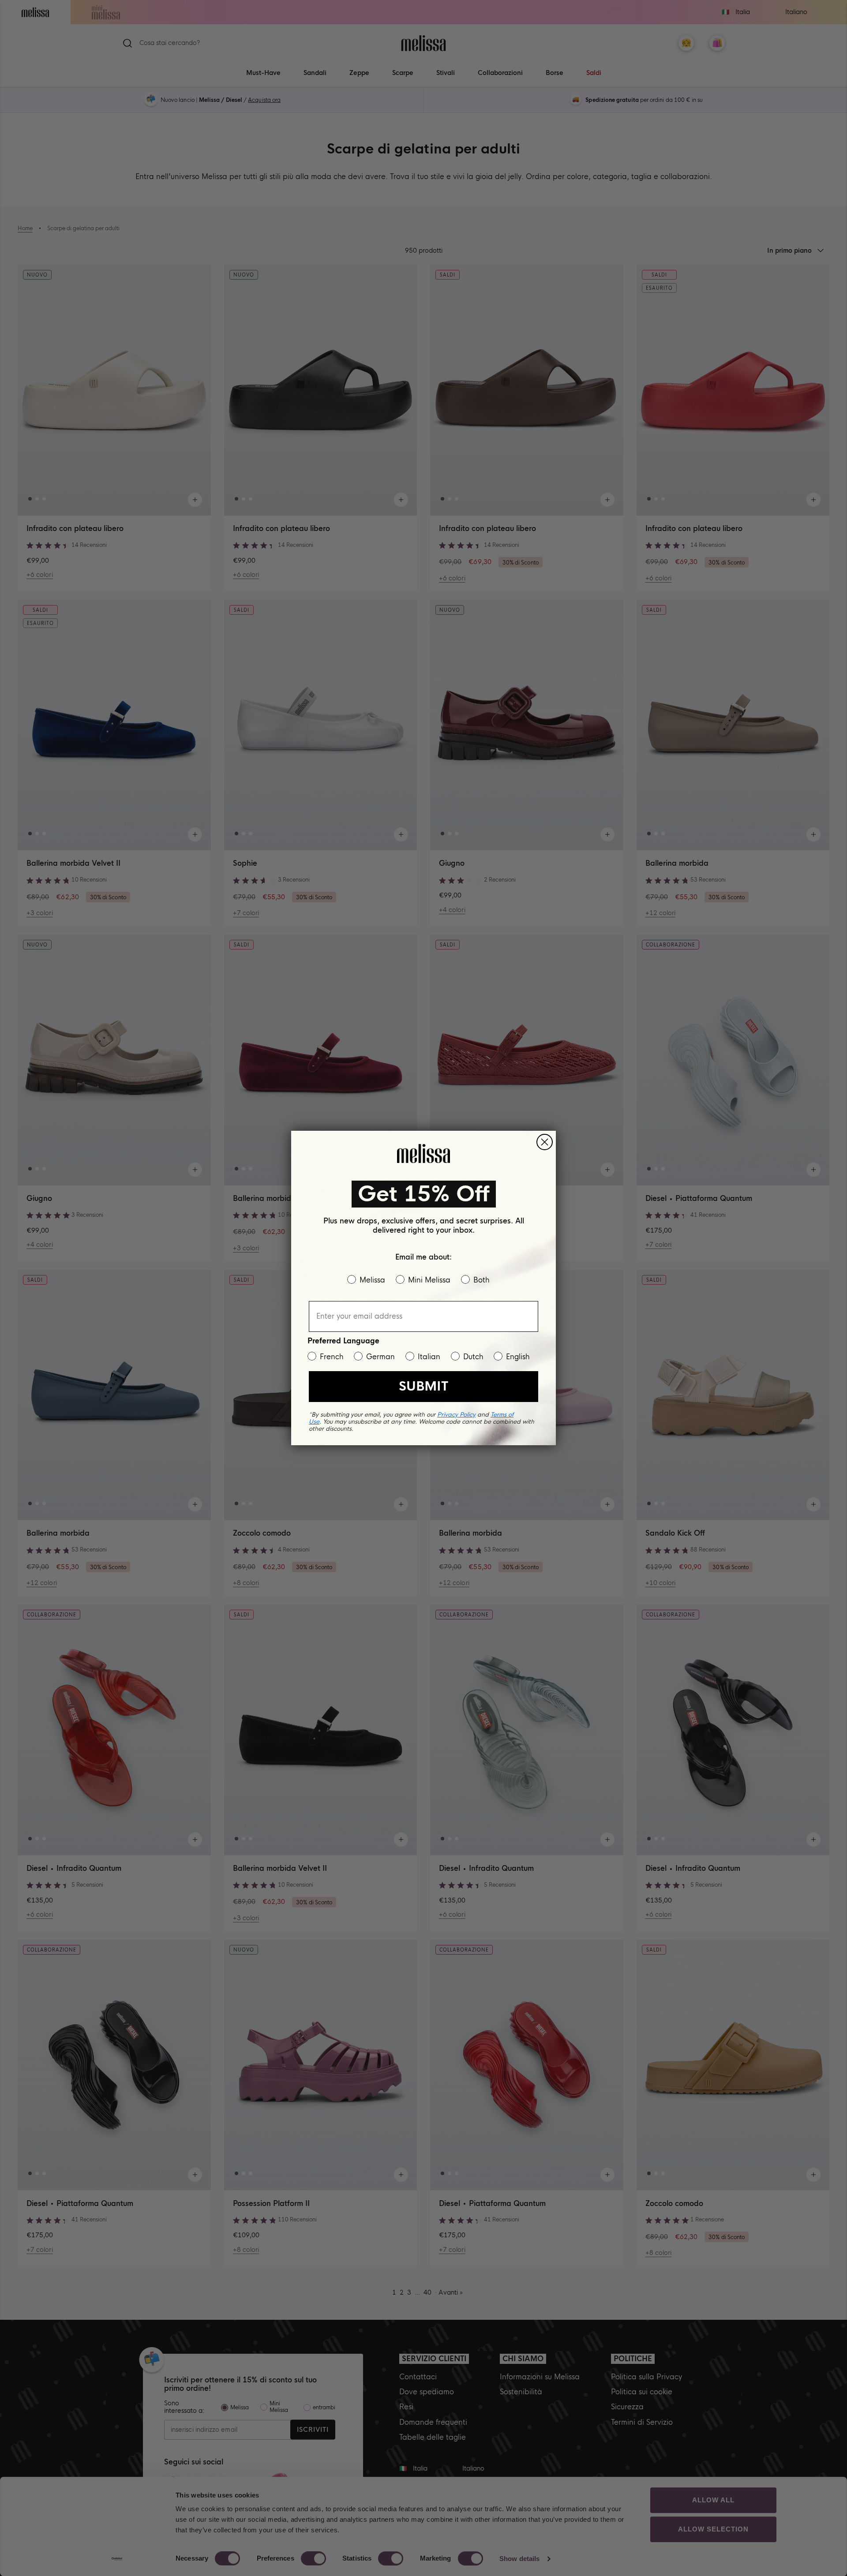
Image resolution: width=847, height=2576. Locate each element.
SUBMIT (423, 1386)
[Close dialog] (545, 1142)
